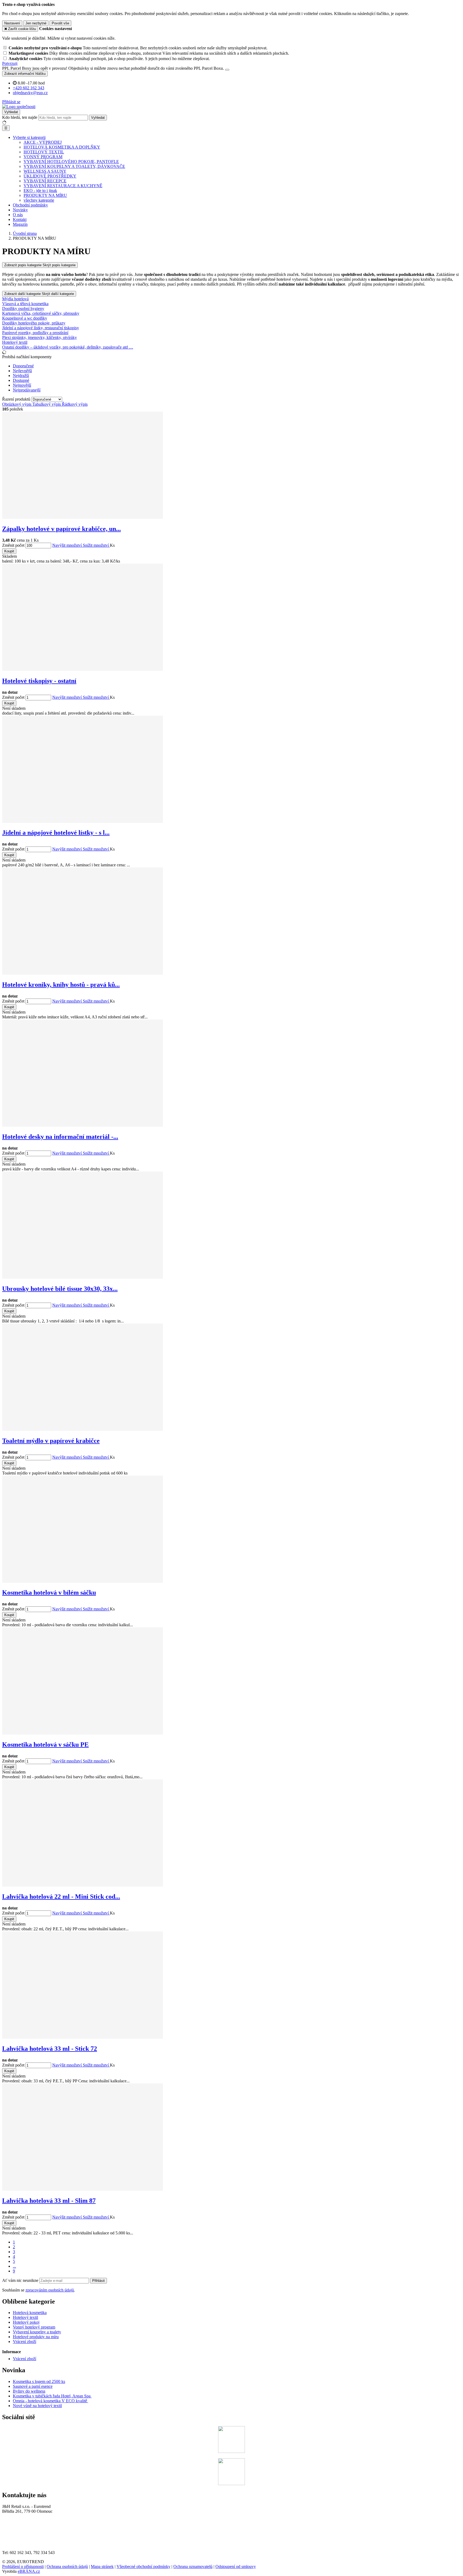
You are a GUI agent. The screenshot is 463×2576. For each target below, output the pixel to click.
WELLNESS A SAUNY (45, 171)
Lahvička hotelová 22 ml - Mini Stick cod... (61, 1897)
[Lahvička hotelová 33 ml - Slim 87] (83, 2189)
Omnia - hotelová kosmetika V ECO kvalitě (51, 2401)
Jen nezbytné (36, 23)
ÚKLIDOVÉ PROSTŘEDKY (50, 176)
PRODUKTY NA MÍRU (45, 195)
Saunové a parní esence (33, 2386)
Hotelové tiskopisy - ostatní (39, 681)
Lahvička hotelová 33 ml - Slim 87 (49, 2201)
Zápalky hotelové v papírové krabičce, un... (61, 529)
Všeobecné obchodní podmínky (143, 2566)
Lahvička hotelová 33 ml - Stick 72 (50, 2049)
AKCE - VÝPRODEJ (43, 142)
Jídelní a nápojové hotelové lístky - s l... (56, 833)
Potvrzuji (10, 63)
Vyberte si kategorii (29, 137)
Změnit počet (13, 545)
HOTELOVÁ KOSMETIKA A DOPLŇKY (62, 147)
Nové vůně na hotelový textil (37, 2406)
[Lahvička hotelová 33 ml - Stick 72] (83, 2037)
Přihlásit (98, 2281)
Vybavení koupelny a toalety (37, 2332)
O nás (18, 215)
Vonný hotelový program (34, 2327)
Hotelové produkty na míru (36, 2337)
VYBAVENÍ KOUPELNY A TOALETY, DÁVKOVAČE (74, 166)
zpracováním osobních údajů (50, 2290)
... (14, 2266)
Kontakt (20, 219)
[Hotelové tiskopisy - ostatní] (83, 669)
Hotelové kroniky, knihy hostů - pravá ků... (61, 985)
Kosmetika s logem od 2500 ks (39, 2381)
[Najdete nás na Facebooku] (231, 2451)
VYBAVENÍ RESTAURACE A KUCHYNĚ (63, 186)
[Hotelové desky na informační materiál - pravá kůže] (83, 1125)
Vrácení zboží (25, 2342)
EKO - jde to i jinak (40, 191)
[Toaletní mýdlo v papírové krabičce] (83, 1429)
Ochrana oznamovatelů (193, 2566)
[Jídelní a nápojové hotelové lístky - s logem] (83, 821)
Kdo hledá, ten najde (20, 117)
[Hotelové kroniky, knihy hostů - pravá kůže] (83, 973)
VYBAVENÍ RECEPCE (45, 181)
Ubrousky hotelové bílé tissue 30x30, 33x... (60, 1289)
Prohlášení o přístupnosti (23, 2566)
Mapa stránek (102, 2566)
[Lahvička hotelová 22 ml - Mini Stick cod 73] (83, 1885)
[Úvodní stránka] (19, 107)
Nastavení (12, 23)
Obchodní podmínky (30, 205)
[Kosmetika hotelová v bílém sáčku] (83, 1581)
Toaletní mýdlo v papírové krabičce (51, 1441)
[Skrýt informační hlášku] (227, 70)
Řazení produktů (17, 399)
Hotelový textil (25, 2317)
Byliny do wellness (29, 2391)
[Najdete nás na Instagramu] (231, 2484)
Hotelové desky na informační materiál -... (60, 1137)
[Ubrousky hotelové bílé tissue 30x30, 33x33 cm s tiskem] (83, 1277)
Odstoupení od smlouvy (236, 2566)
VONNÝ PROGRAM (43, 157)
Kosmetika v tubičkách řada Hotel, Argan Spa (52, 2396)
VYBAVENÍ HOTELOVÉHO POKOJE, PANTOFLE (71, 162)
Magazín (20, 224)
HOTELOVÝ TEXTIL (44, 152)
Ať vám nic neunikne (21, 2280)
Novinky (20, 210)
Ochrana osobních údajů (67, 2566)
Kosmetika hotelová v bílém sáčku (49, 1592)
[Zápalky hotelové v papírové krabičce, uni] (83, 517)
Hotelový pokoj (26, 2322)
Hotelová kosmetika (30, 2313)
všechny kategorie (39, 200)
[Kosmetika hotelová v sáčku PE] (83, 1733)
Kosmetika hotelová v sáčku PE (45, 1745)
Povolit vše (60, 23)
